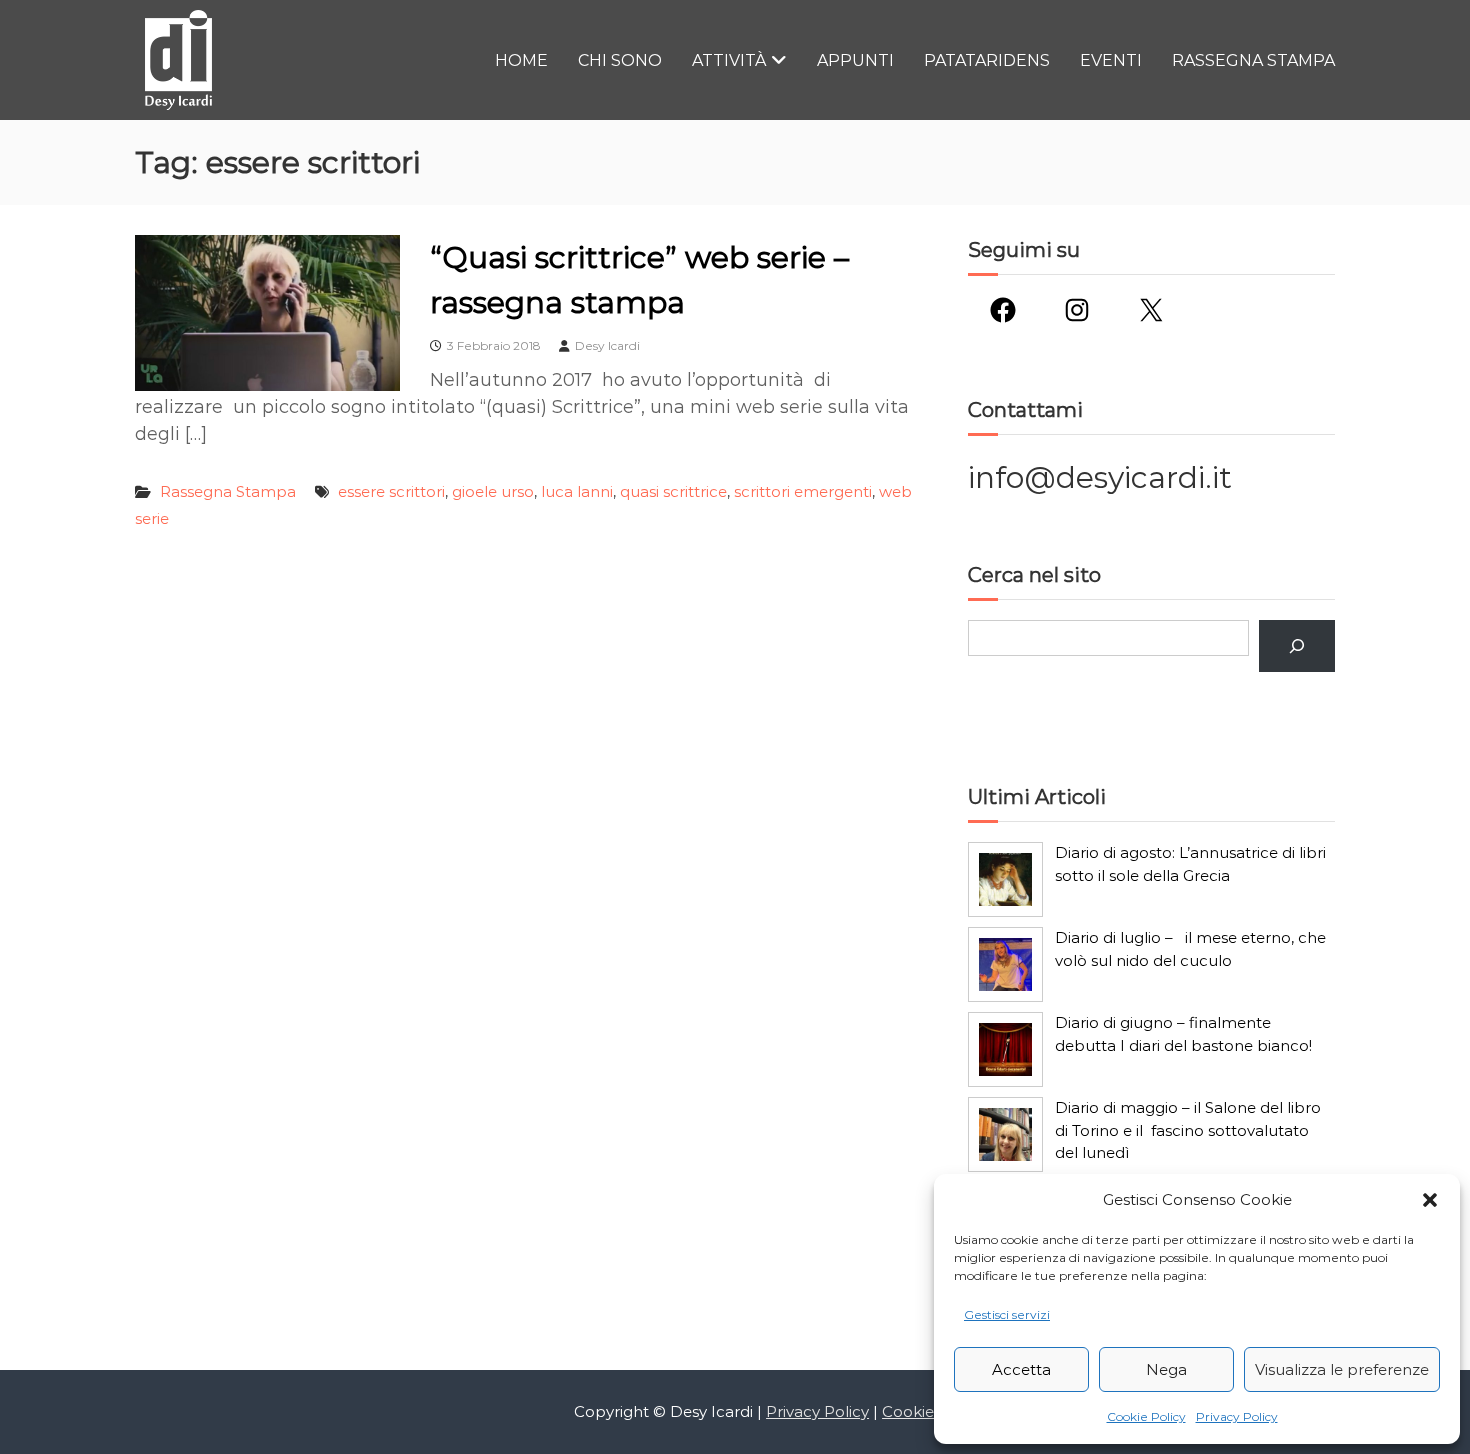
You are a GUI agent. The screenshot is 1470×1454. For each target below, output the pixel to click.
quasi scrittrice (673, 491)
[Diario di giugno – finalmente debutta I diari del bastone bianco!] (1005, 1049)
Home (521, 60)
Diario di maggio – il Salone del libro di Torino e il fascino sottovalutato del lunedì (1188, 1130)
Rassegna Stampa (1253, 60)
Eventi (1111, 60)
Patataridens (987, 60)
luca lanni (577, 491)
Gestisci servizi (1007, 1314)
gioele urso (493, 491)
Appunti (855, 60)
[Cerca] (1297, 646)
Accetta (1021, 1369)
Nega (1166, 1369)
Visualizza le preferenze (1342, 1369)
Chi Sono (620, 60)
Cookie (908, 1411)
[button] (1430, 1200)
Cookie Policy (1146, 1416)
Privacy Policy (1237, 1416)
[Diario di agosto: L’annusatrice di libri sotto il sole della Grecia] (1005, 879)
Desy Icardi (607, 345)
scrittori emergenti (803, 491)
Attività (729, 60)
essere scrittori (391, 491)
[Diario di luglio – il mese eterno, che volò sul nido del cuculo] (1005, 964)
